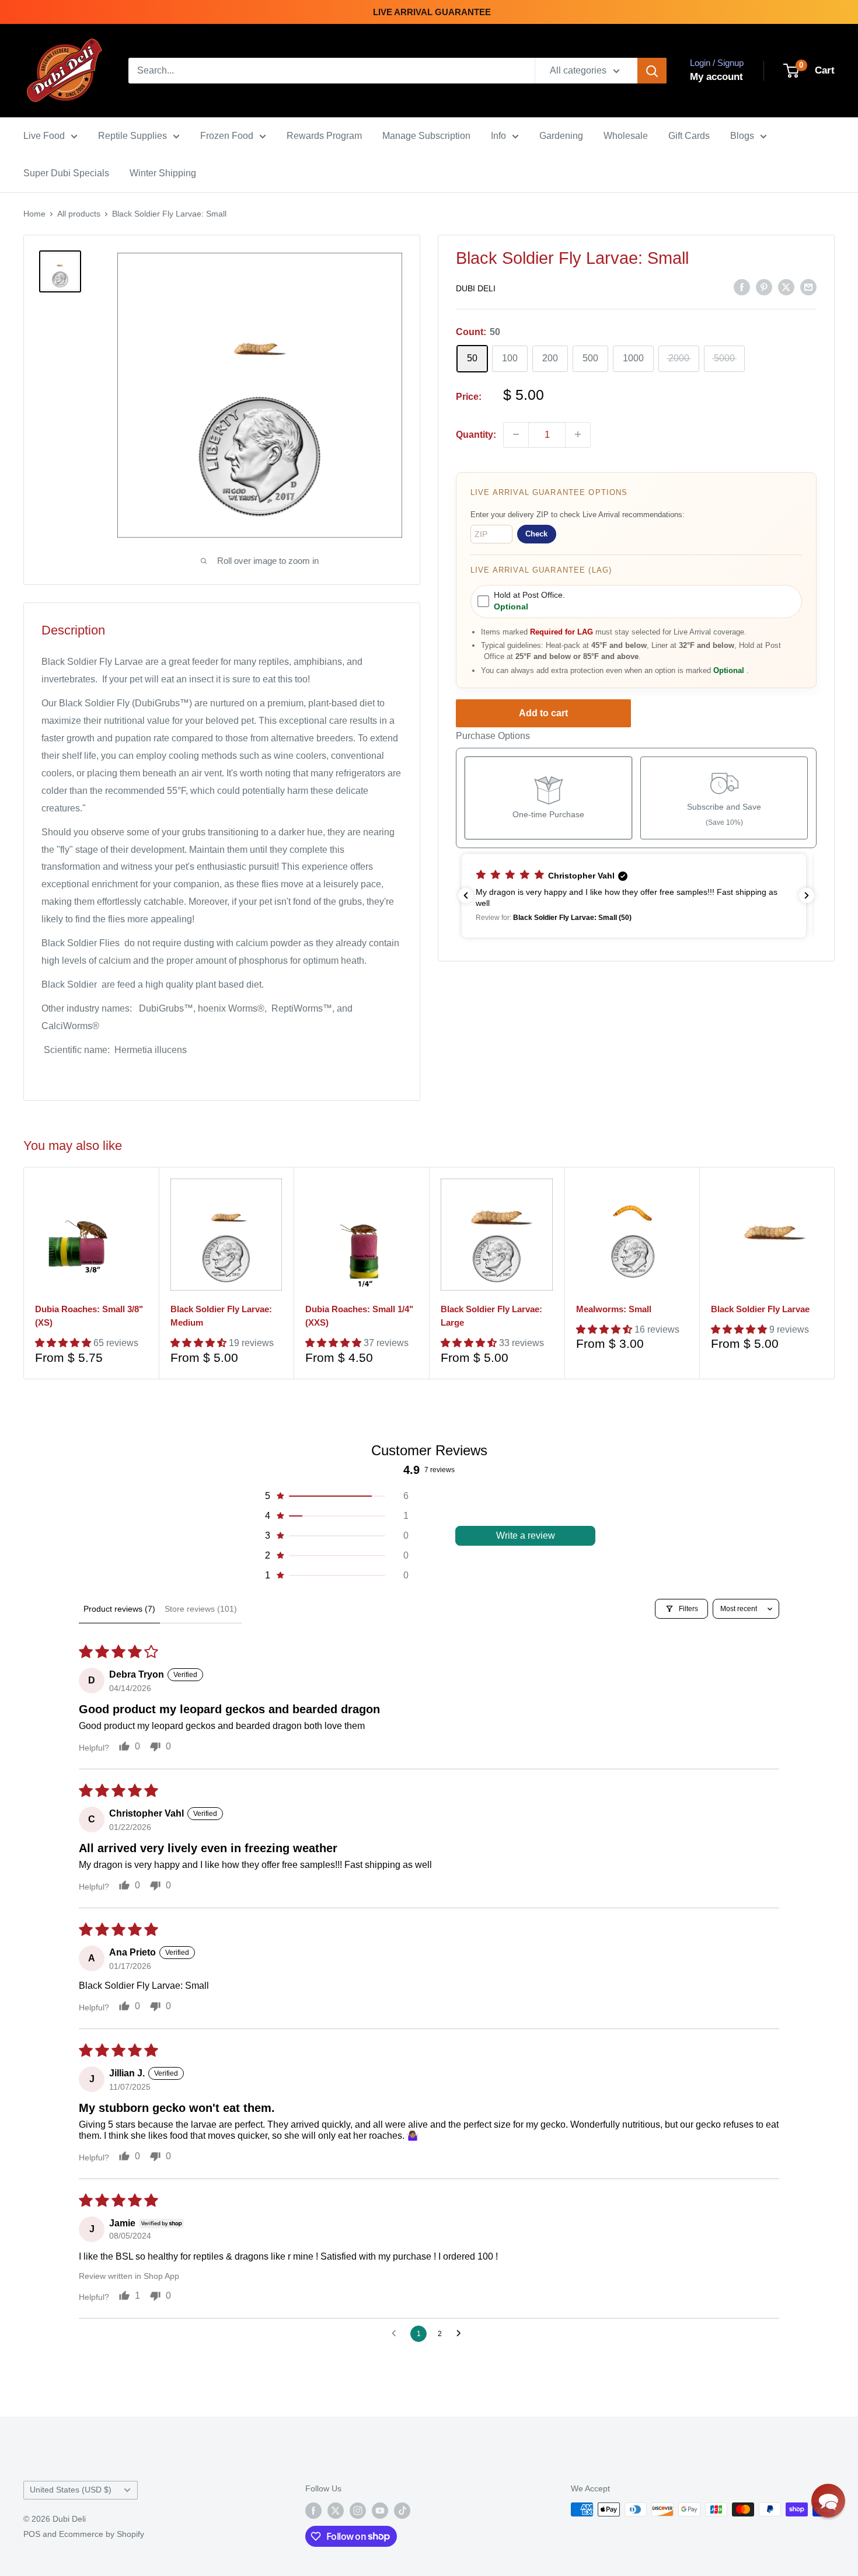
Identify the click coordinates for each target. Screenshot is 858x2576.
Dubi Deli (476, 288)
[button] (636, 896)
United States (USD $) (71, 2490)
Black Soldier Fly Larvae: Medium (221, 1316)
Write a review (526, 1536)
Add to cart (543, 713)
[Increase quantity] (578, 434)
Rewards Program (324, 136)
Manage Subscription (426, 136)
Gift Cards (689, 136)
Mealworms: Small (614, 1309)
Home (34, 214)
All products (79, 214)
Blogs (742, 136)
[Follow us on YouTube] (380, 2511)
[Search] (652, 71)
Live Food (44, 136)
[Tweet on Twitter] (786, 287)
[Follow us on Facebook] (313, 2511)
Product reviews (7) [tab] (119, 1609)
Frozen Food (227, 136)
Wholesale (626, 136)
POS (32, 2534)
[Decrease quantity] (516, 434)
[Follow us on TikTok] (402, 2511)
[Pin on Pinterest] (764, 287)
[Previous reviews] (466, 895)
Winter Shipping (163, 173)
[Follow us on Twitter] (336, 2511)
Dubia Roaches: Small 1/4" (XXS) (359, 1316)
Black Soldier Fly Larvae (760, 1309)
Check (536, 534)
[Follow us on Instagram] (358, 2511)
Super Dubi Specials (66, 173)
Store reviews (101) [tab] (201, 1609)
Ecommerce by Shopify (102, 2534)
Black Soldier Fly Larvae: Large (491, 1316)
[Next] (835, 1273)
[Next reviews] (807, 895)
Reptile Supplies (132, 136)
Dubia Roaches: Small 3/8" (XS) (89, 1316)
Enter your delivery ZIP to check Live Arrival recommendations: (578, 514)
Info (498, 136)
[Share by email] (808, 287)
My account (716, 77)
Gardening (561, 136)
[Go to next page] (462, 2334)
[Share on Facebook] (742, 287)
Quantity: (476, 434)
